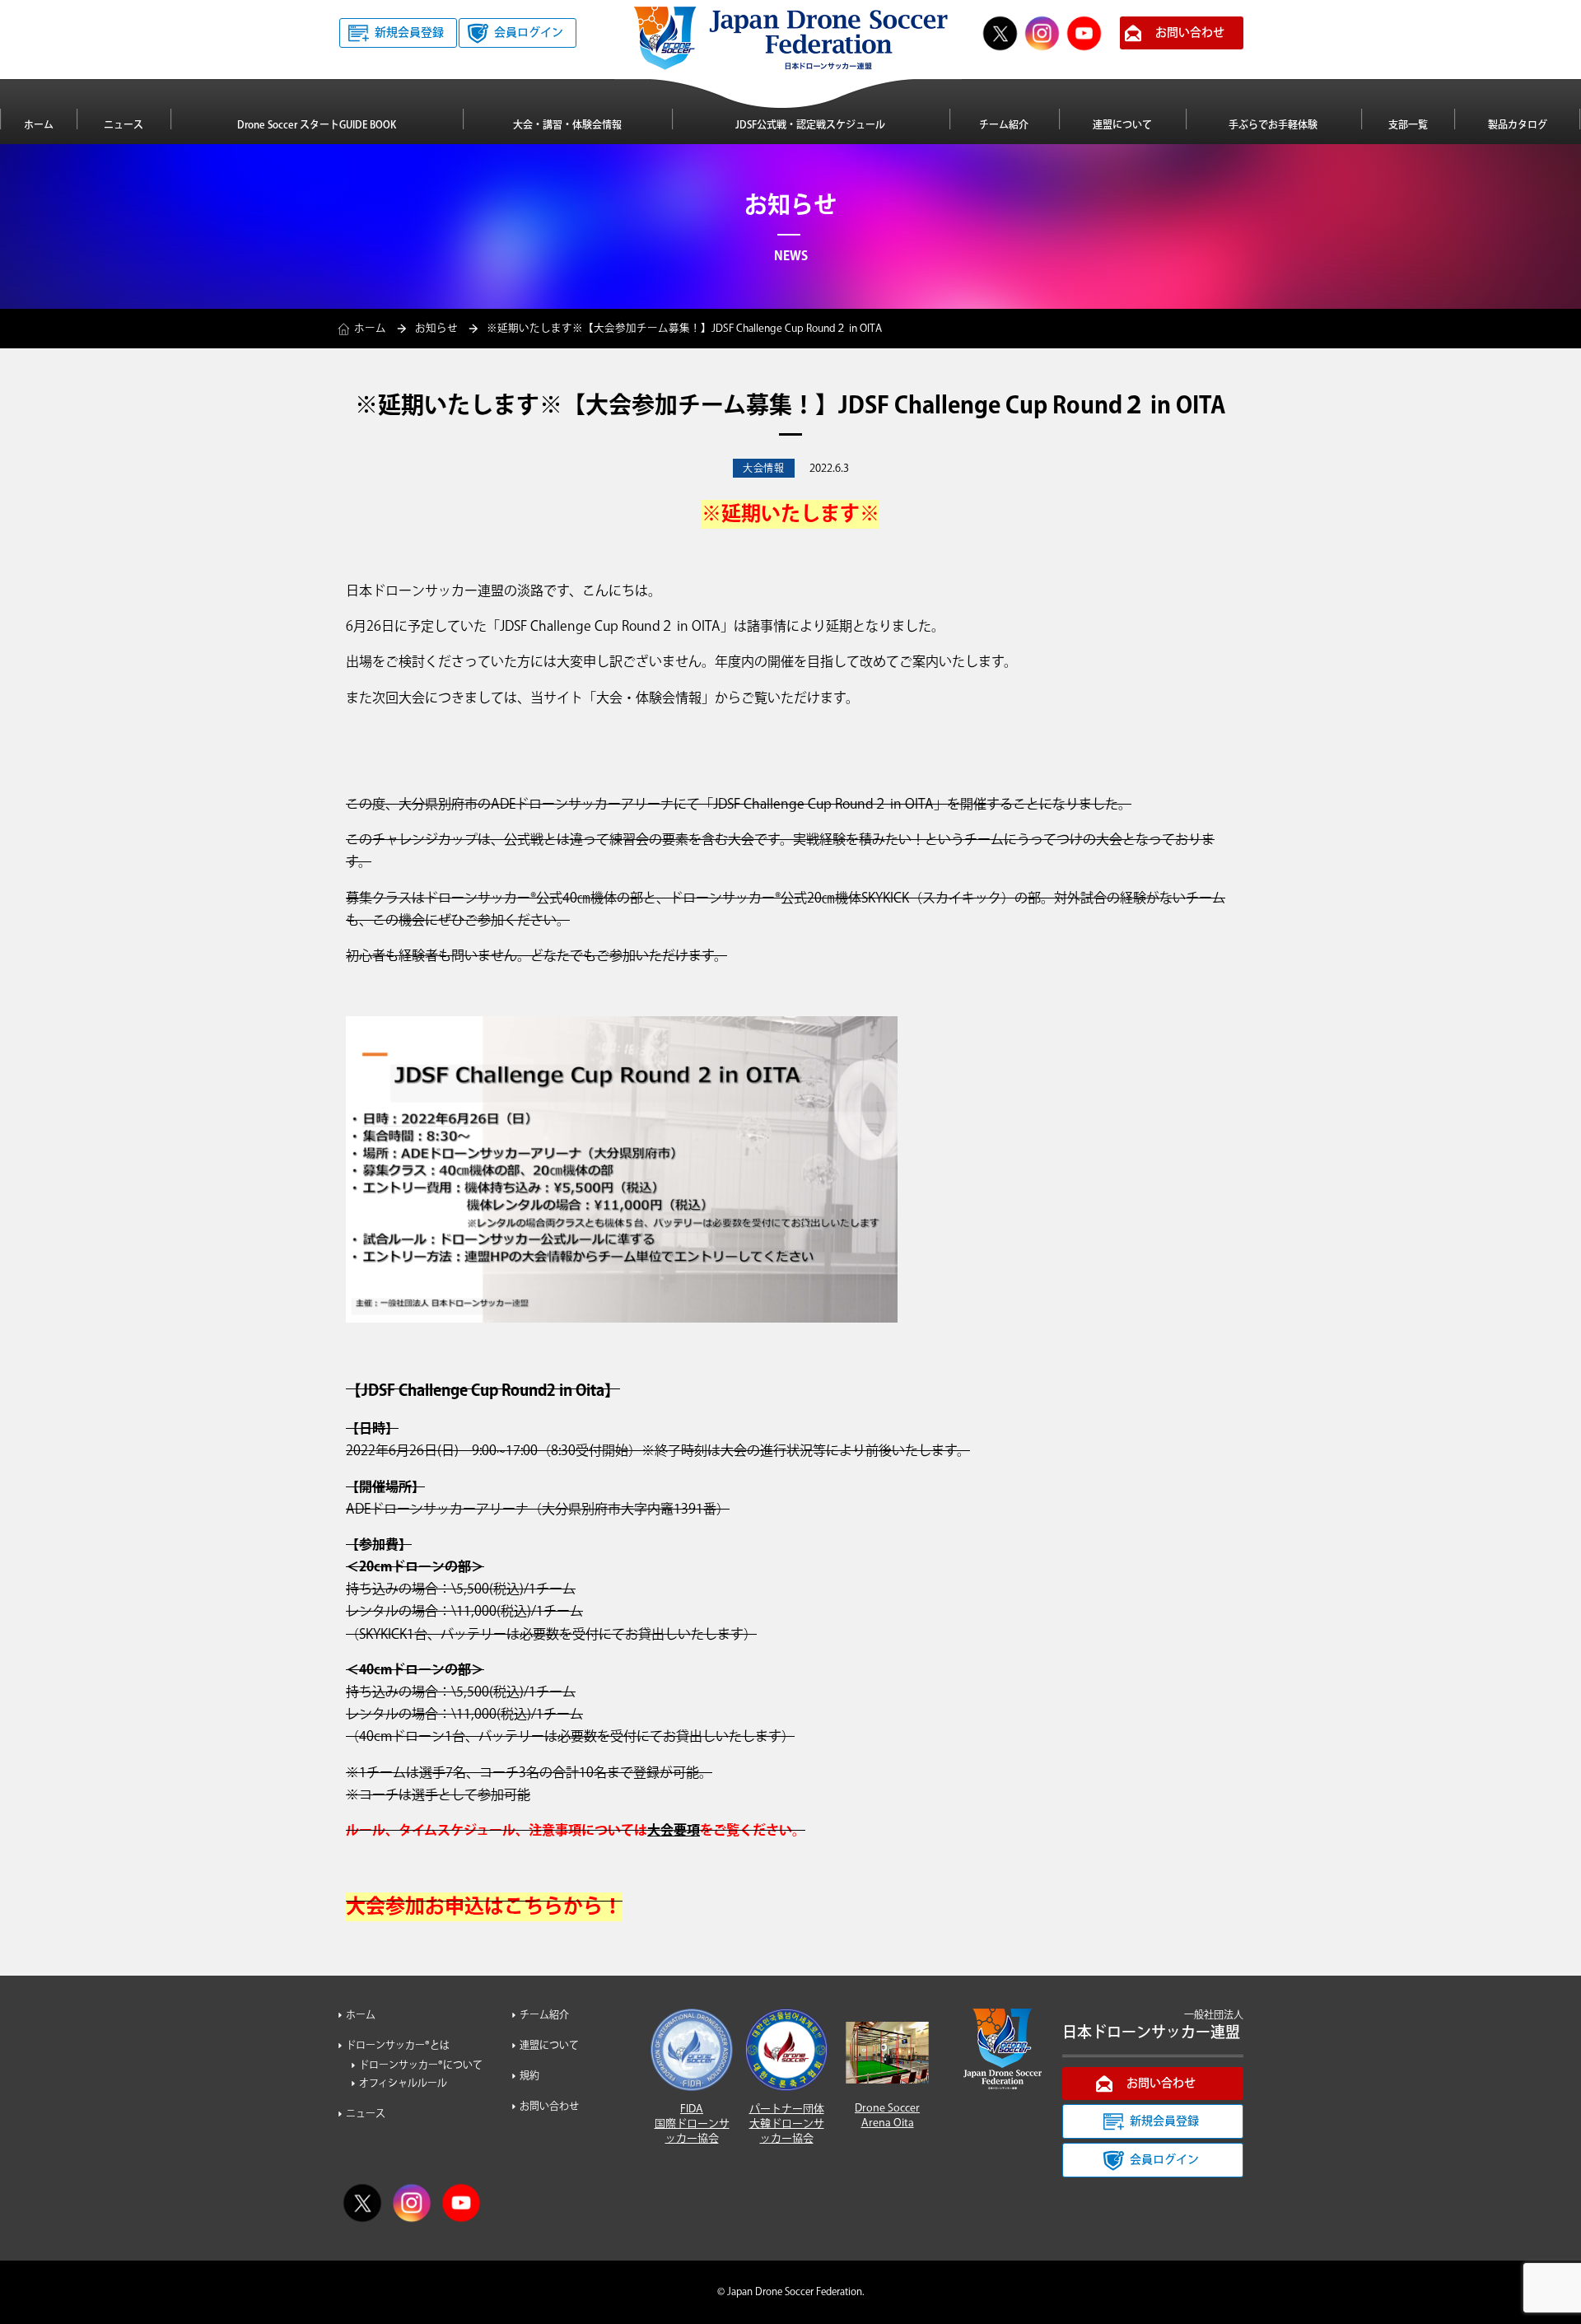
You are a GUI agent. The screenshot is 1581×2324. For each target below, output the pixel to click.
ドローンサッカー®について (421, 2066)
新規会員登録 (409, 33)
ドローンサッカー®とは (398, 2046)
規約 (529, 2077)
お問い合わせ (1190, 33)
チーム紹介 (1004, 126)
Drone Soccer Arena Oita (887, 2116)
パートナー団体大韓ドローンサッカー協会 (787, 2124)
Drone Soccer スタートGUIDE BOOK (317, 126)
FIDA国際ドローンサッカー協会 (692, 2124)
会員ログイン (529, 33)
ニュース (124, 126)
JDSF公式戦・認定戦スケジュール (810, 126)
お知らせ (436, 329)
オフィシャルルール (403, 2084)
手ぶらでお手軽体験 (1273, 126)
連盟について (1122, 126)
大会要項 (674, 1831)
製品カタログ (1518, 126)
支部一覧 (1408, 126)
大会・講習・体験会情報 (567, 126)
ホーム (39, 126)
